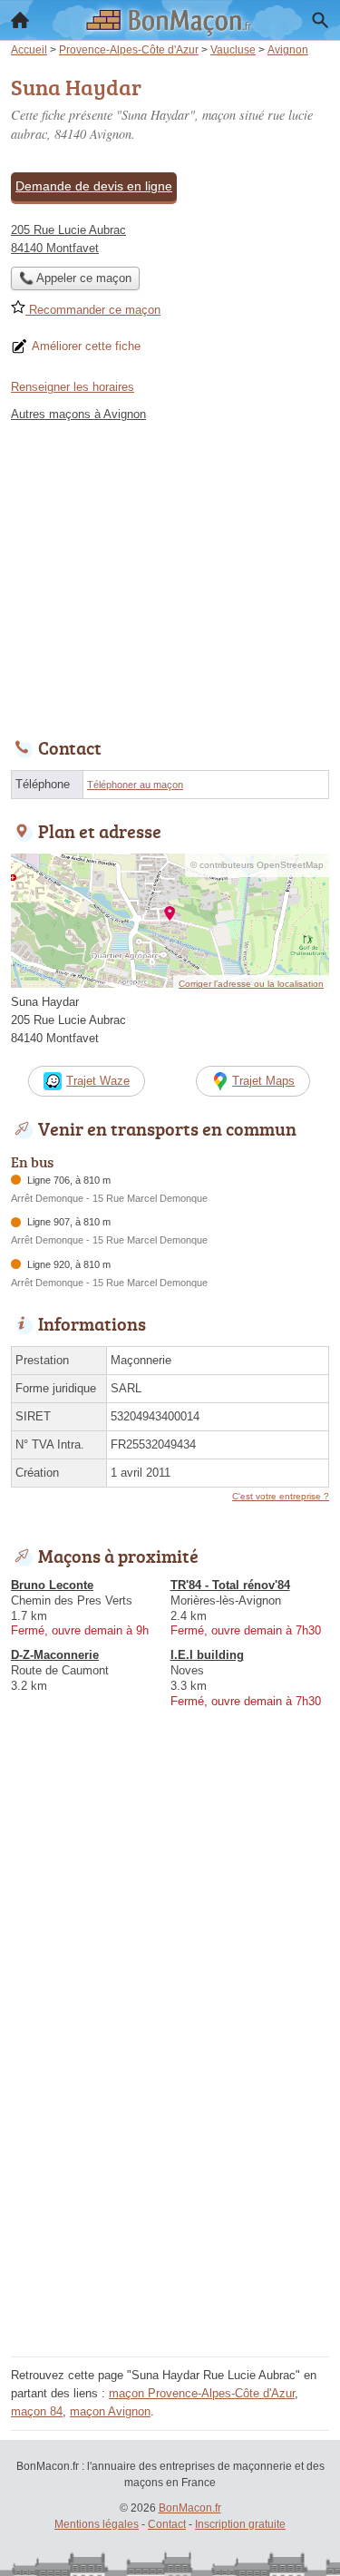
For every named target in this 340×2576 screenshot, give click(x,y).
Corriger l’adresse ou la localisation (251, 984)
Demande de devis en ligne (94, 186)
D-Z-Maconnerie (55, 1655)
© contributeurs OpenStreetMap (257, 865)
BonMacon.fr (190, 2508)
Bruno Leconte (52, 1585)
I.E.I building (207, 1655)
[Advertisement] (170, 2181)
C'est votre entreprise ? (281, 1496)
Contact (167, 2524)
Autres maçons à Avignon (78, 414)
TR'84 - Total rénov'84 (230, 1585)
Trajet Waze (98, 1081)
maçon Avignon (110, 2411)
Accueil (20, 20)
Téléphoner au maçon (135, 785)
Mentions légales (97, 2524)
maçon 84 (37, 2411)
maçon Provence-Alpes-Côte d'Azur (202, 2393)
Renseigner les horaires (73, 387)
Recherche (320, 20)
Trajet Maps (263, 1081)
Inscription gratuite (240, 2524)
